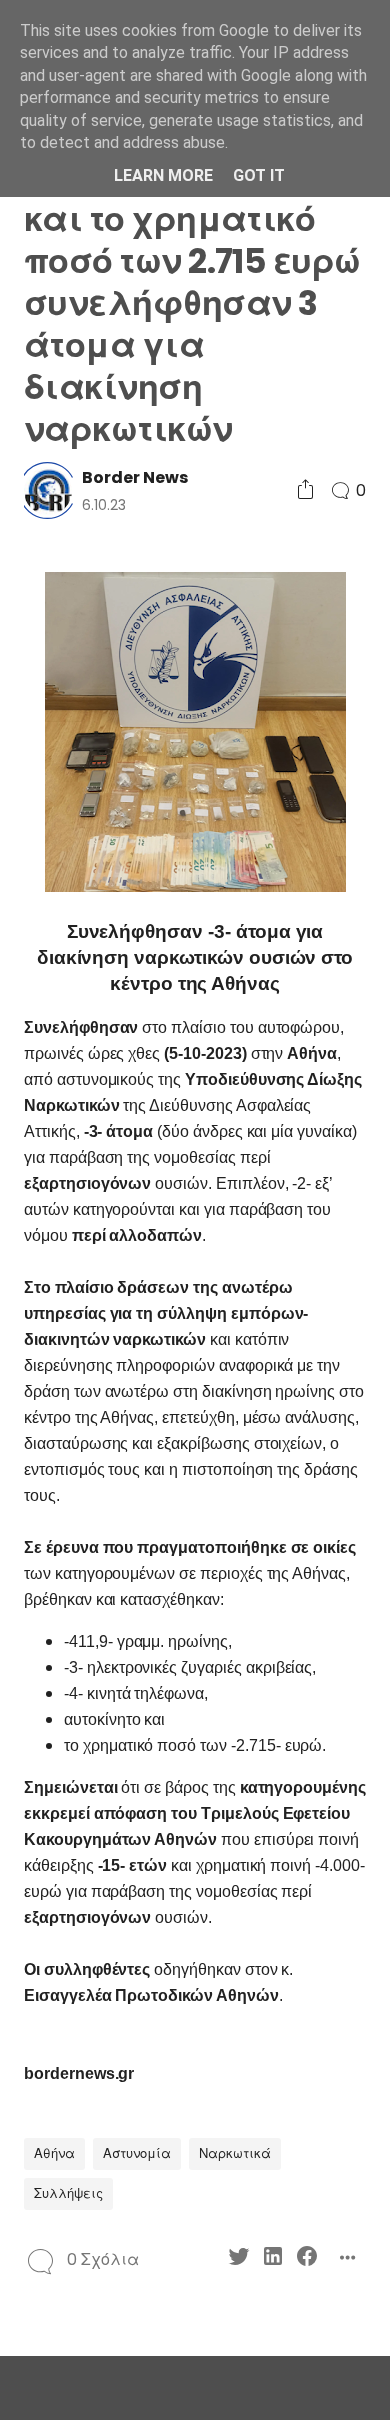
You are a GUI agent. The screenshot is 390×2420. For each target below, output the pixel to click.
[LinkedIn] (273, 2259)
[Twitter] (239, 2259)
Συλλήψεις (68, 2193)
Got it (259, 175)
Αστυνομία (137, 2153)
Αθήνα (54, 2153)
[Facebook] (307, 2259)
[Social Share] (305, 490)
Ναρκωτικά (235, 2153)
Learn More (163, 175)
